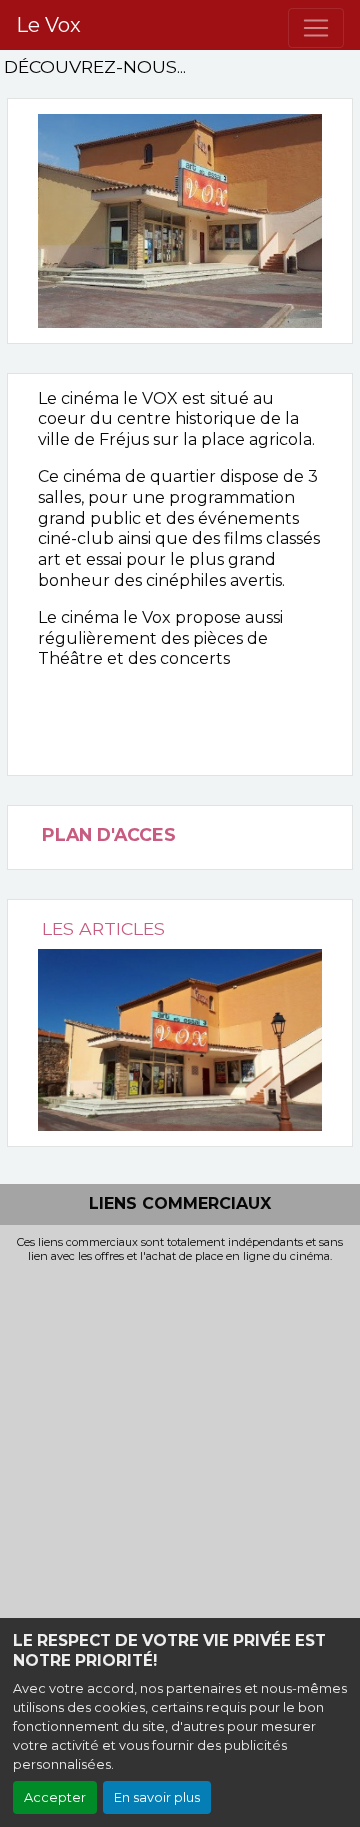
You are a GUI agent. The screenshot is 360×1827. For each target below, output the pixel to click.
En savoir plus (157, 1797)
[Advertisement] (180, 1453)
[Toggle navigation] (316, 28)
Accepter (55, 1797)
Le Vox (48, 25)
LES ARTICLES (103, 928)
